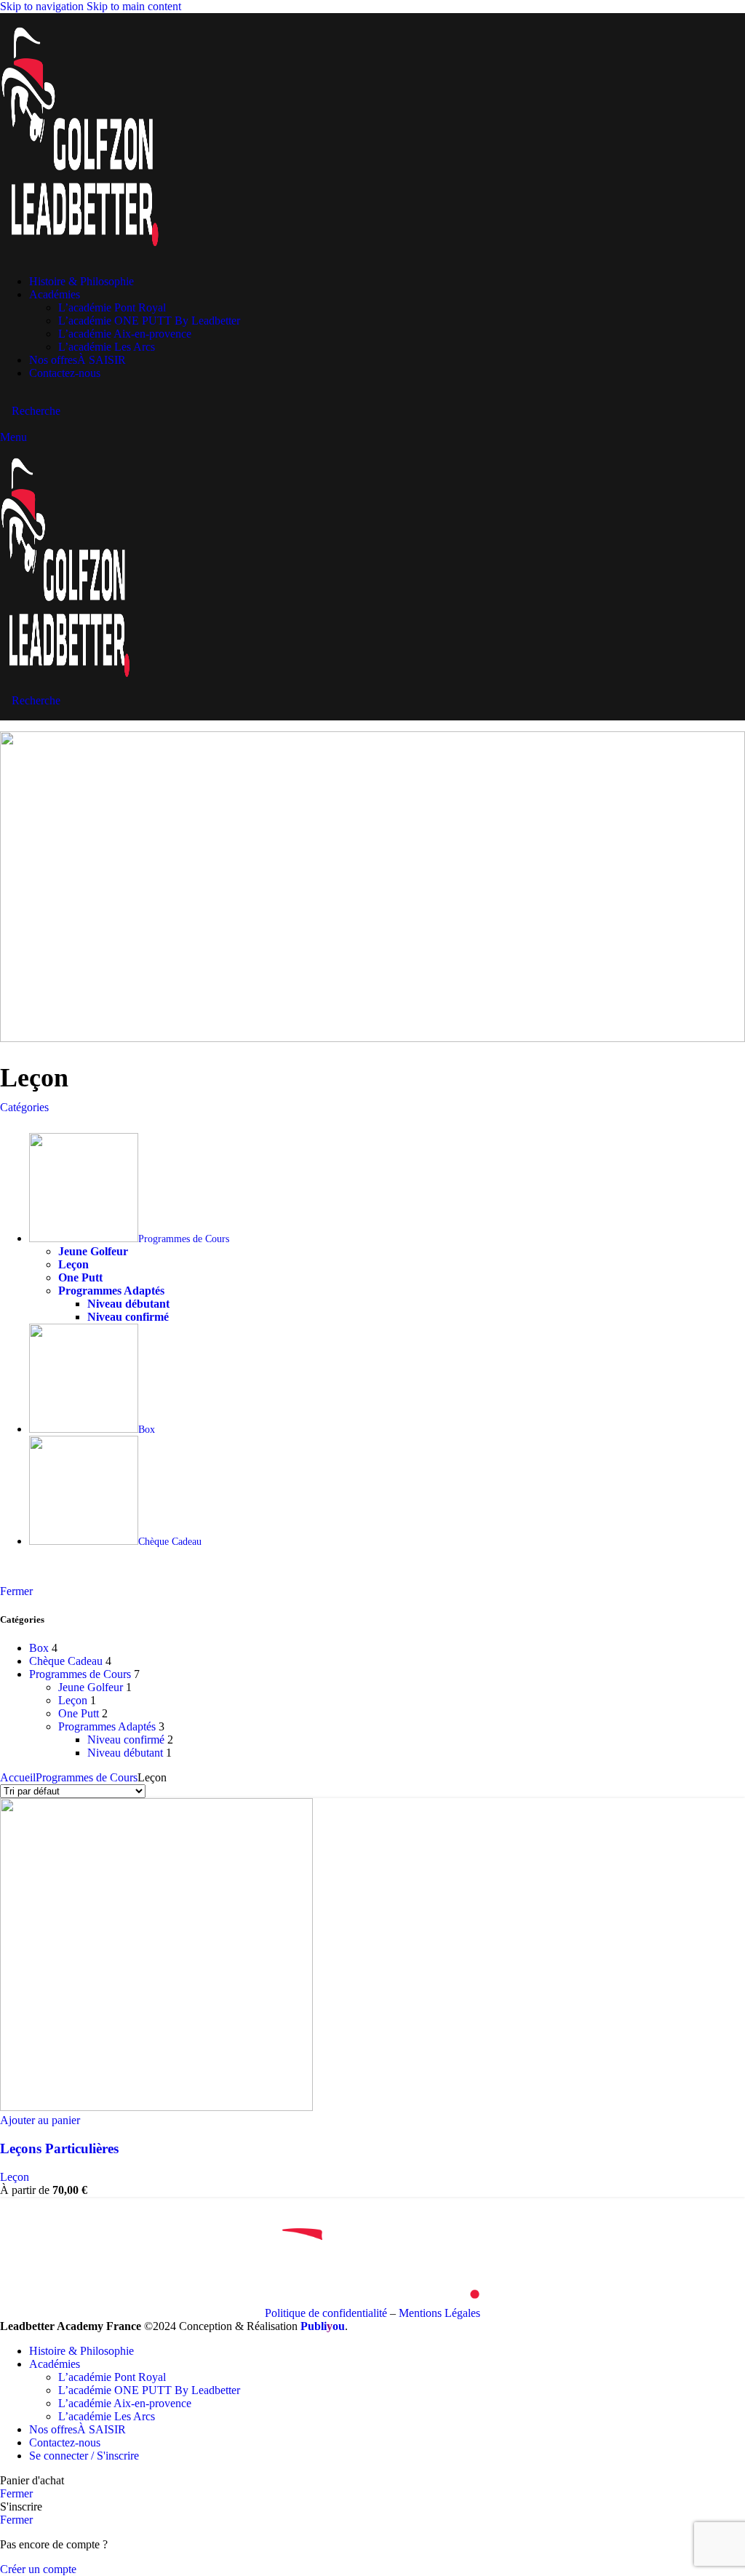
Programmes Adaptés (107, 1726)
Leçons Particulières (59, 2148)
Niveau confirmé (126, 1740)
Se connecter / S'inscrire (84, 2456)
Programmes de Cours (80, 1674)
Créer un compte (38, 2569)
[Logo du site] (80, 257)
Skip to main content (134, 6)
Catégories (24, 1107)
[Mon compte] (4, 398)
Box (39, 1648)
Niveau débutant (125, 1753)
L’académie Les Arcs (107, 347)
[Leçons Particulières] (156, 2107)
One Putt (79, 1713)
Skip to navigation (43, 6)
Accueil (18, 1777)
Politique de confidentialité (326, 2313)
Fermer (16, 1591)
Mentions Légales (439, 2313)
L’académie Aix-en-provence (125, 334)
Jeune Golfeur (91, 1687)
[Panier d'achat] (4, 424)
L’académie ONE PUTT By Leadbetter (149, 321)
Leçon (73, 1700)
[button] (40, 2120)
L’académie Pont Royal (112, 307)
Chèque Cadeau (66, 1661)
